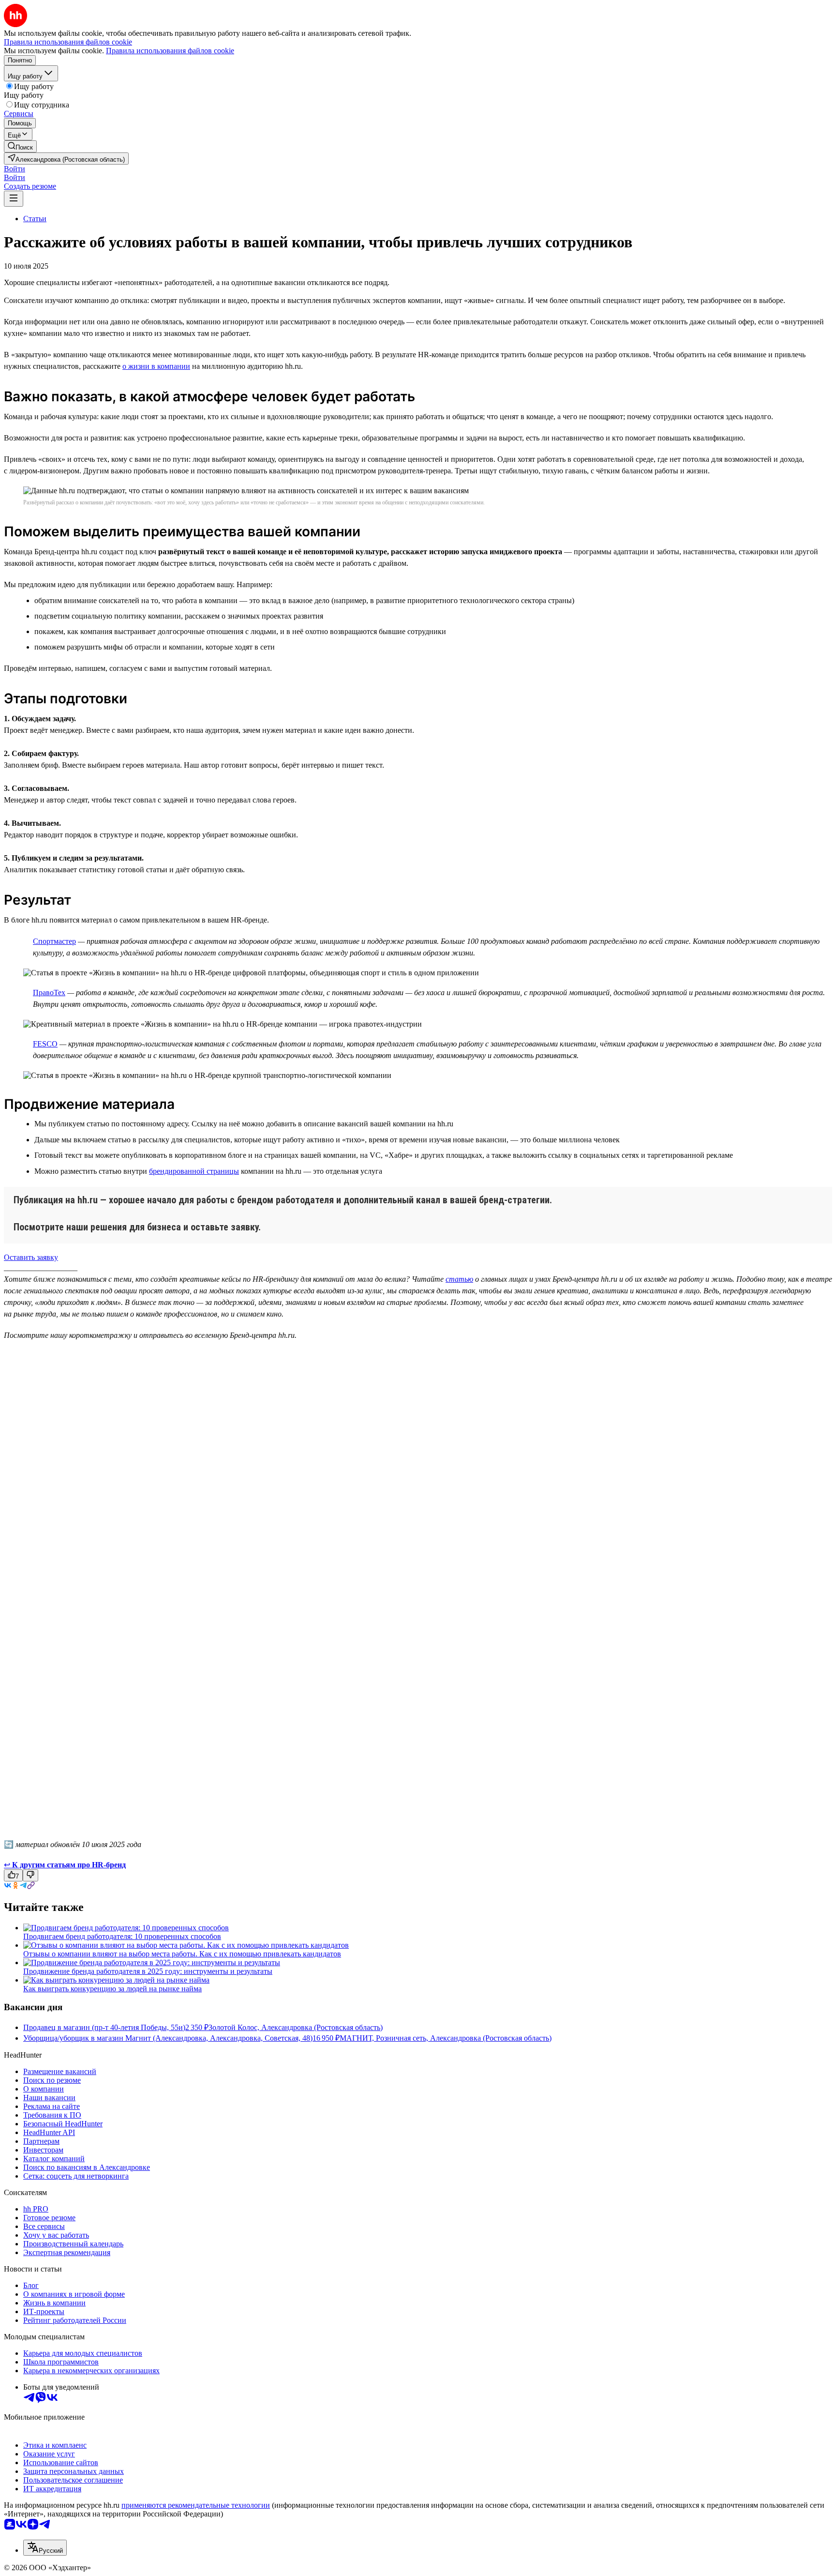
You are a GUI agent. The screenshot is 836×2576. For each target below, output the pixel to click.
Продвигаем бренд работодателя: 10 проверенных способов (122, 1936)
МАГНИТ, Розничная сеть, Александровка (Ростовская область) (446, 2038)
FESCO (45, 1044)
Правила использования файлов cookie (170, 51)
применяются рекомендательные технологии (196, 2505)
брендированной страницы (194, 1171)
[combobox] (45, 2548)
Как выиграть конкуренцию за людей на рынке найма (112, 1989)
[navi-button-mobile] (14, 199)
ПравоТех (49, 993)
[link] (20, 146)
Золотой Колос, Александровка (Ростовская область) (296, 2027)
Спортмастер (54, 941)
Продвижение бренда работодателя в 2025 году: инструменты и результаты (148, 1971)
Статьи (35, 219)
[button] (15, 169)
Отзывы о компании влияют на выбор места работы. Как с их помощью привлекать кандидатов (182, 1954)
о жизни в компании (156, 366)
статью (459, 1279)
